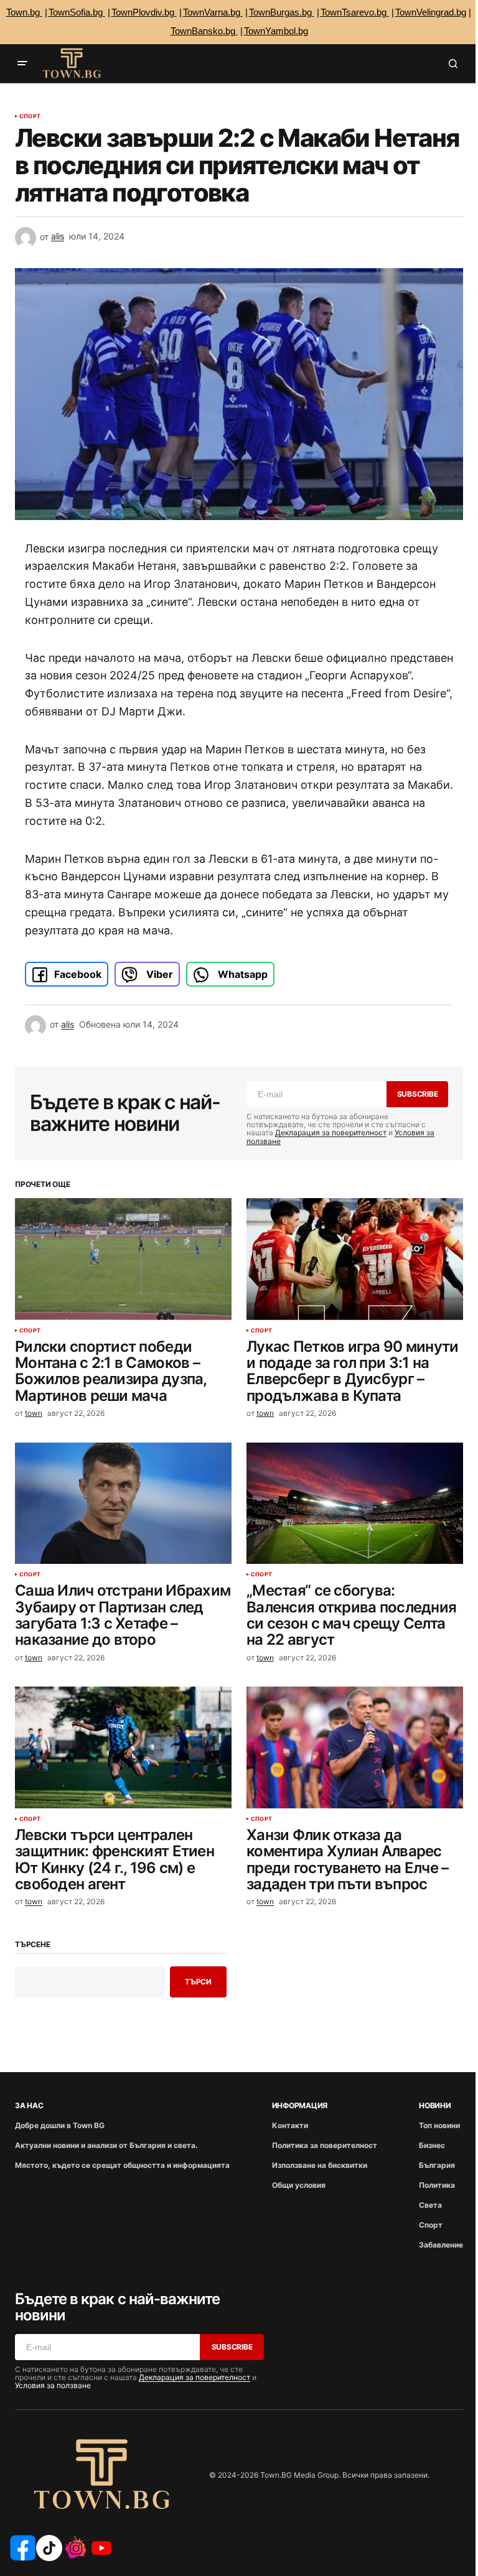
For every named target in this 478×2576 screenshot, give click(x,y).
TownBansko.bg (204, 31)
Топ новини (439, 2125)
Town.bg (24, 12)
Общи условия (299, 2185)
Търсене (32, 1945)
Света (430, 2205)
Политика (437, 2185)
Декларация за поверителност (331, 1132)
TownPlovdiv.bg (144, 12)
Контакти (290, 2125)
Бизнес (432, 2145)
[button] (22, 63)
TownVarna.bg (213, 12)
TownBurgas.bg (282, 12)
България (437, 2165)
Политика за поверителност (325, 2145)
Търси (198, 1982)
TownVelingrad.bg (431, 12)
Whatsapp (241, 974)
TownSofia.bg (77, 12)
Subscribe (418, 1094)
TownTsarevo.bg (355, 12)
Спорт (30, 116)
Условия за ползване (53, 2385)
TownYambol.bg (276, 31)
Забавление (441, 2245)
